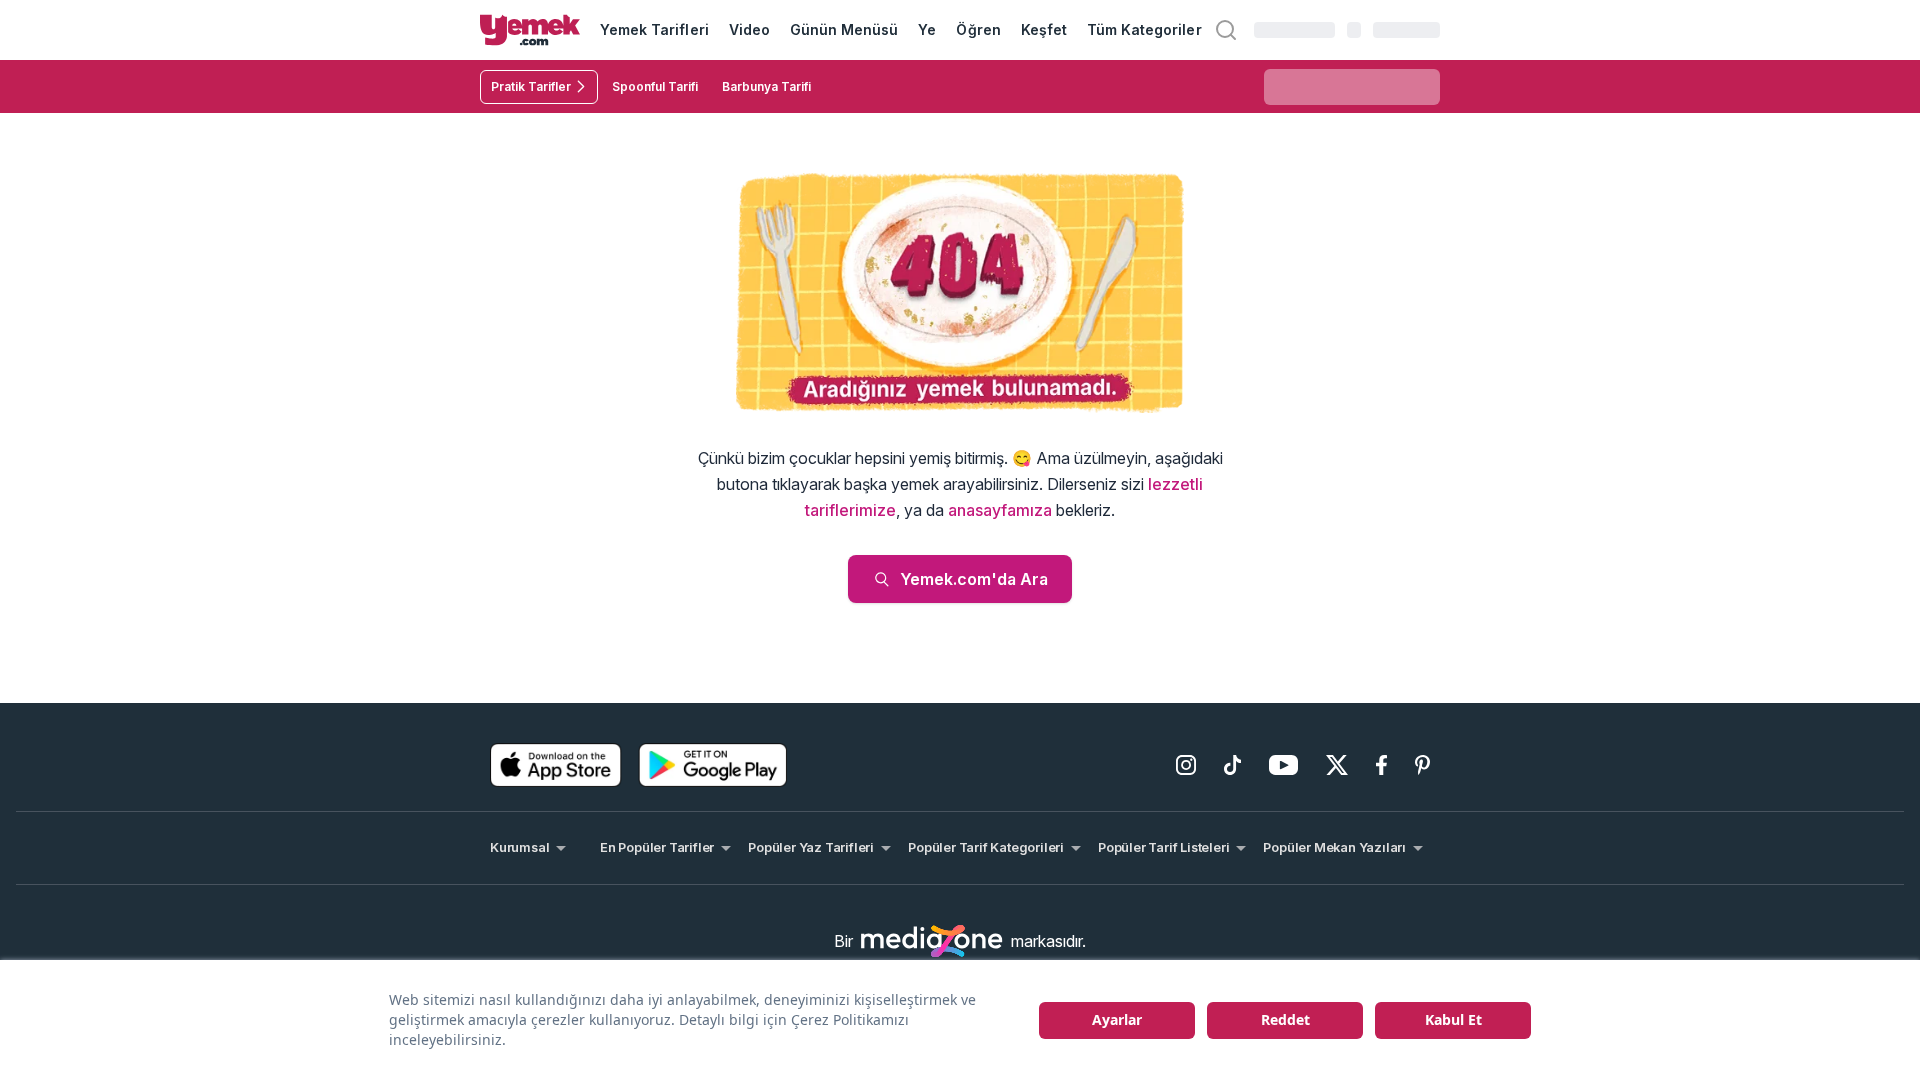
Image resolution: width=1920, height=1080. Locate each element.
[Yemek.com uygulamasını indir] (556, 765)
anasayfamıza (1000, 510)
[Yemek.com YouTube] (1283, 765)
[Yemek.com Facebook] (1381, 765)
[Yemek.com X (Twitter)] (1337, 765)
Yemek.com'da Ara (974, 579)
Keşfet (1044, 29)
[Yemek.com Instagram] (1186, 765)
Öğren (978, 29)
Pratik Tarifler (531, 86)
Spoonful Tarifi (655, 86)
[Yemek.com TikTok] (1232, 765)
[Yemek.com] (530, 30)
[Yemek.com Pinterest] (1422, 765)
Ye (927, 29)
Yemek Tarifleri (654, 29)
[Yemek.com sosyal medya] (932, 941)
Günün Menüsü (844, 29)
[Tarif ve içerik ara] (1226, 30)
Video (749, 29)
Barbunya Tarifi (766, 86)
